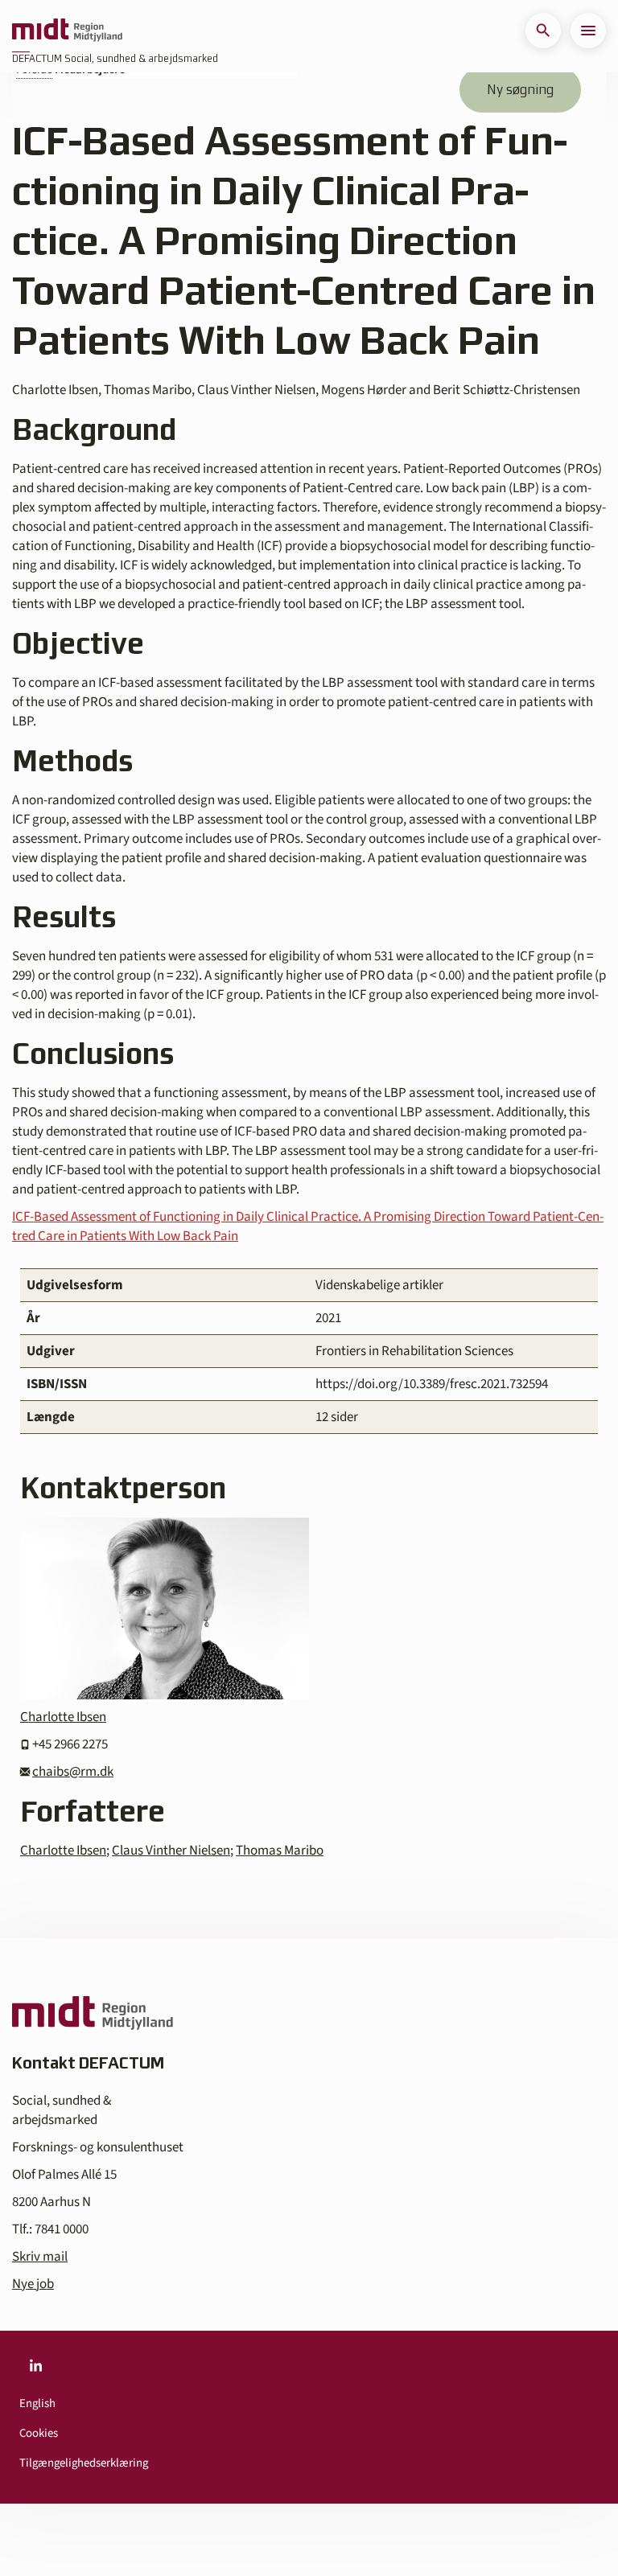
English (37, 2403)
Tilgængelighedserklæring (84, 2463)
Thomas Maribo (280, 1851)
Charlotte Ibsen (63, 1717)
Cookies (39, 2433)
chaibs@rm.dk (73, 1772)
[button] (543, 31)
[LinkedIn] (35, 2366)
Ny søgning (520, 89)
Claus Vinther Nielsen (171, 1851)
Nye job (33, 2284)
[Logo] (67, 31)
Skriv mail (40, 2257)
